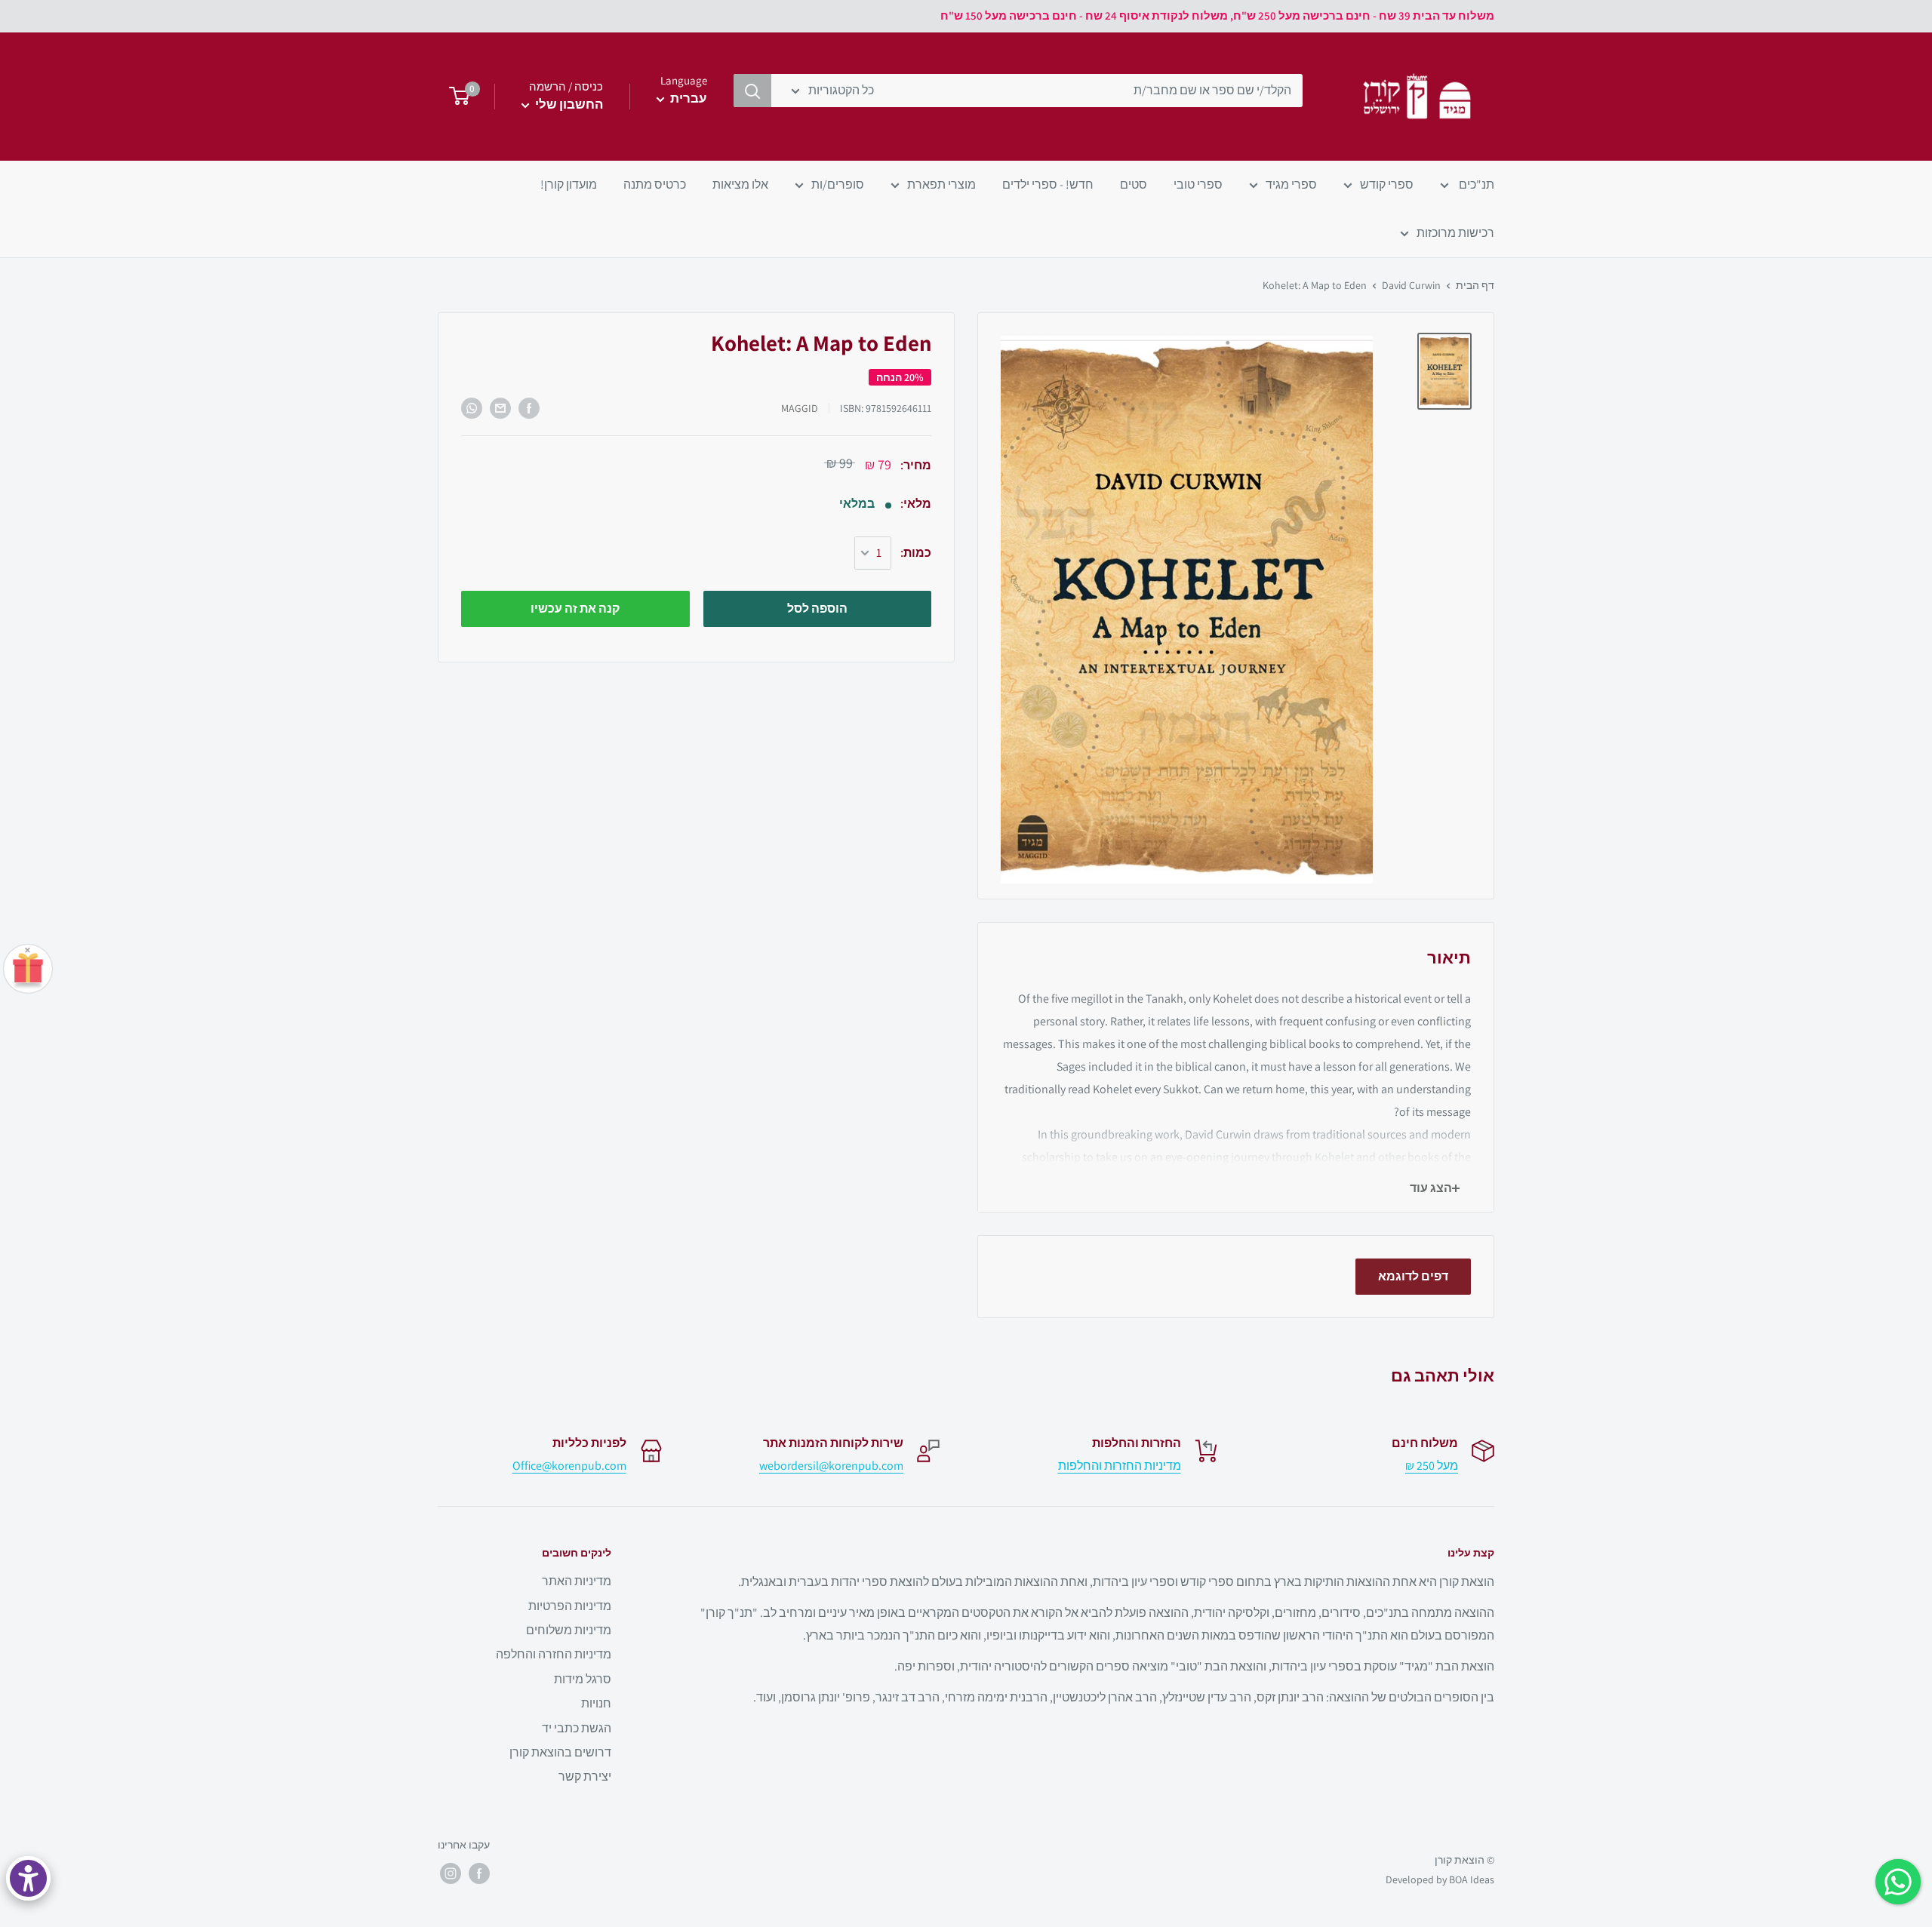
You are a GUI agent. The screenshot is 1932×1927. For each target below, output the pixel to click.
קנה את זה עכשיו (575, 609)
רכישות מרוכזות (1455, 233)
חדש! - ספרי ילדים (1048, 184)
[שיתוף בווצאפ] (472, 408)
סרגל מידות (583, 1679)
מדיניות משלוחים (569, 1630)
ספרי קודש (1387, 184)
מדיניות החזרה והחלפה (554, 1654)
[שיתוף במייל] (500, 408)
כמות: (916, 553)
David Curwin (1411, 285)
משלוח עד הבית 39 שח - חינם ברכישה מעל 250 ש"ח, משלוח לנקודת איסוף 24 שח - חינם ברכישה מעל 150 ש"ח (1217, 15)
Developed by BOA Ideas (1440, 1879)
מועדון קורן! (569, 184)
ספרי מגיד (1291, 184)
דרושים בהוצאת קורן (560, 1752)
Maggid (800, 409)
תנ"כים (1475, 184)
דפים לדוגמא (1413, 1276)
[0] (455, 97)
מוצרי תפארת (941, 184)
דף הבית (1475, 285)
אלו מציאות (740, 184)
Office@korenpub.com (569, 1466)
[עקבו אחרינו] (479, 1873)
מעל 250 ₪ (1432, 1466)
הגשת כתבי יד (577, 1728)
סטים (1134, 184)
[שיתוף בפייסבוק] (529, 408)
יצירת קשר (585, 1776)
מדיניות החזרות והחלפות (1120, 1466)
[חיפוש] (752, 91)
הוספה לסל (817, 609)
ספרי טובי (1198, 184)
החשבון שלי (568, 104)
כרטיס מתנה (655, 184)
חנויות (596, 1703)
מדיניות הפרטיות (570, 1606)
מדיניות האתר (577, 1581)
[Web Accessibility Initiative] (28, 1878)
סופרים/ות (838, 184)
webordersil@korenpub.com (831, 1466)
